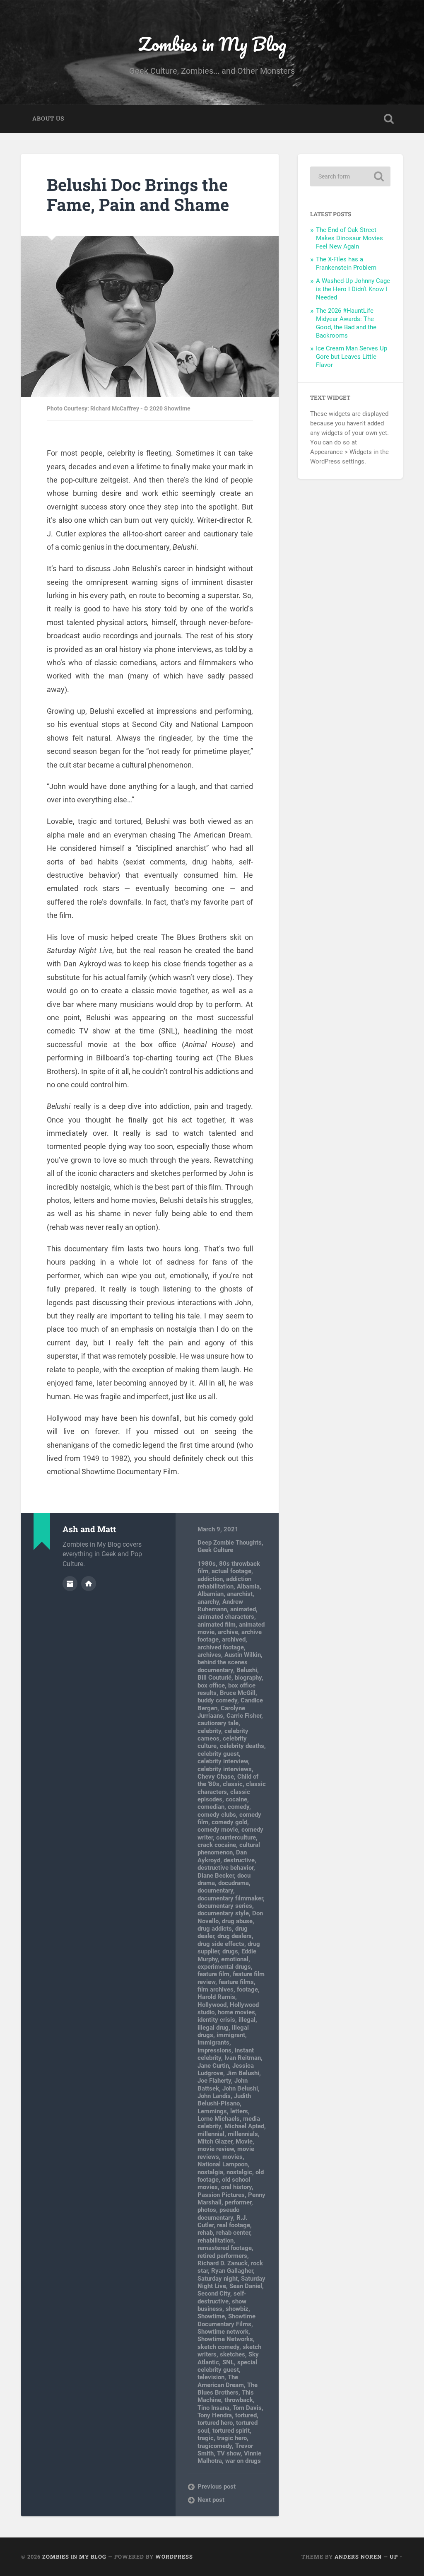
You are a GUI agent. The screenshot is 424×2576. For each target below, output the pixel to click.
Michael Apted (244, 2126)
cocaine (236, 1799)
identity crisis (216, 2020)
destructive (239, 1860)
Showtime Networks (225, 2339)
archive (228, 1632)
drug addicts (215, 1929)
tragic (206, 2438)
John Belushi (240, 2088)
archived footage (221, 1647)
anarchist (240, 1594)
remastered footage (225, 2248)
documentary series (225, 1906)
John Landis (214, 2096)
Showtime (211, 2316)
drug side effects (221, 1944)
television (211, 2377)
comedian (211, 1807)
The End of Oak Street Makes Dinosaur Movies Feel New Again (349, 238)
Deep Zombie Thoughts (230, 1543)
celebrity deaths (242, 1746)
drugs (230, 1951)
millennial (211, 2134)
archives (209, 1655)
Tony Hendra (215, 2415)
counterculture (236, 1837)
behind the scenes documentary (223, 1666)
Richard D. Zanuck (223, 2263)
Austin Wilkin (243, 1655)
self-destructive (222, 2297)
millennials (243, 2134)
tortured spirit (231, 2431)
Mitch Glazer (215, 2141)
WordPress (174, 2557)
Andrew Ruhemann (220, 1605)
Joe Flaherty (214, 2081)
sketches (232, 2354)
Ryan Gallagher (232, 2271)
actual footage (231, 1571)
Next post (211, 2500)
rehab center (233, 2233)
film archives (216, 1989)
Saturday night (218, 2279)
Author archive (70, 1584)
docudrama (234, 1883)
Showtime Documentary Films (226, 2320)
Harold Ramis (216, 1997)
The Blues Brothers (228, 2389)
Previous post (217, 2487)
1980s (207, 1564)
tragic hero (232, 2438)
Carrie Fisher (244, 1716)
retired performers (222, 2256)
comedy (238, 1807)
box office (211, 1685)
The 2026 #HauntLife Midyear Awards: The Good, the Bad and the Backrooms (346, 323)
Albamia (248, 1586)
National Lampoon (223, 2164)
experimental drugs (224, 1967)
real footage (234, 2225)
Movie (244, 2141)
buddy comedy (217, 1700)
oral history (236, 2187)
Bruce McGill (238, 1693)
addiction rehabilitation (224, 1583)
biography (248, 1678)
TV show (229, 2453)
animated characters (226, 1617)
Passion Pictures (221, 2195)
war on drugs (243, 2461)
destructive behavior (225, 1868)
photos (207, 2210)
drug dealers (235, 1936)
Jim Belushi (243, 2073)
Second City (214, 2294)
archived (234, 1639)
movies (232, 2157)
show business (222, 2305)
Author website (89, 1584)
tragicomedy (215, 2446)
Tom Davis (247, 2408)
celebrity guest (218, 1754)
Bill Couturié (214, 1678)
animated (243, 1609)
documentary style (223, 1913)
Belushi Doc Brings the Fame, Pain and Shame (138, 195)
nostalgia (210, 2172)
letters (239, 2111)
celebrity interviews (225, 1769)
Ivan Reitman (243, 2058)
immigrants (213, 2042)
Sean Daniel (246, 2286)
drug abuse (237, 1921)
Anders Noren (358, 2557)
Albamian (211, 1594)
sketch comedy (218, 2347)
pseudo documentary (218, 2214)
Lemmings (212, 2111)
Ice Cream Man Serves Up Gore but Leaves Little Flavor (352, 357)
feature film (213, 1974)
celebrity (209, 1731)
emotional (235, 1959)
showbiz (237, 2309)
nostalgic (239, 2172)
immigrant (231, 2035)
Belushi (247, 1670)
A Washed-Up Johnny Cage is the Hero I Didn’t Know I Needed (353, 289)
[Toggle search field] (389, 119)
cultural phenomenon (229, 1849)
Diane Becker (216, 1876)
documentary (215, 1890)
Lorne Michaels (219, 2119)
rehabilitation (216, 2240)
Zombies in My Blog (212, 44)
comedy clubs (217, 1815)
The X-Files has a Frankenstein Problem (346, 263)
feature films (236, 1982)
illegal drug (213, 2028)
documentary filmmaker (230, 1898)
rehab (205, 2233)
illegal (247, 2020)
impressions (214, 2050)
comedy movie (218, 1830)
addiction (210, 1579)
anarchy (208, 1602)
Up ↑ (396, 2557)
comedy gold (229, 1822)
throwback (239, 2400)
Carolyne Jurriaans (221, 1712)
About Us (48, 118)
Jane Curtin (213, 2066)
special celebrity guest (227, 2366)
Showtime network (223, 2332)
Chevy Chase (216, 1777)
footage (247, 1989)
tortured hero (215, 2423)
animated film (217, 1625)
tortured (246, 2415)
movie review (216, 2149)
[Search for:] (350, 176)
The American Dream (221, 2381)
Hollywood (212, 2005)
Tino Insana (213, 2408)
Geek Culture (215, 1550)
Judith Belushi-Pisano (224, 2100)
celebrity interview (223, 1761)
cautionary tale (218, 1723)
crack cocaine (217, 1845)
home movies (236, 2012)
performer (238, 2202)
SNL (228, 2362)
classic (233, 1784)
